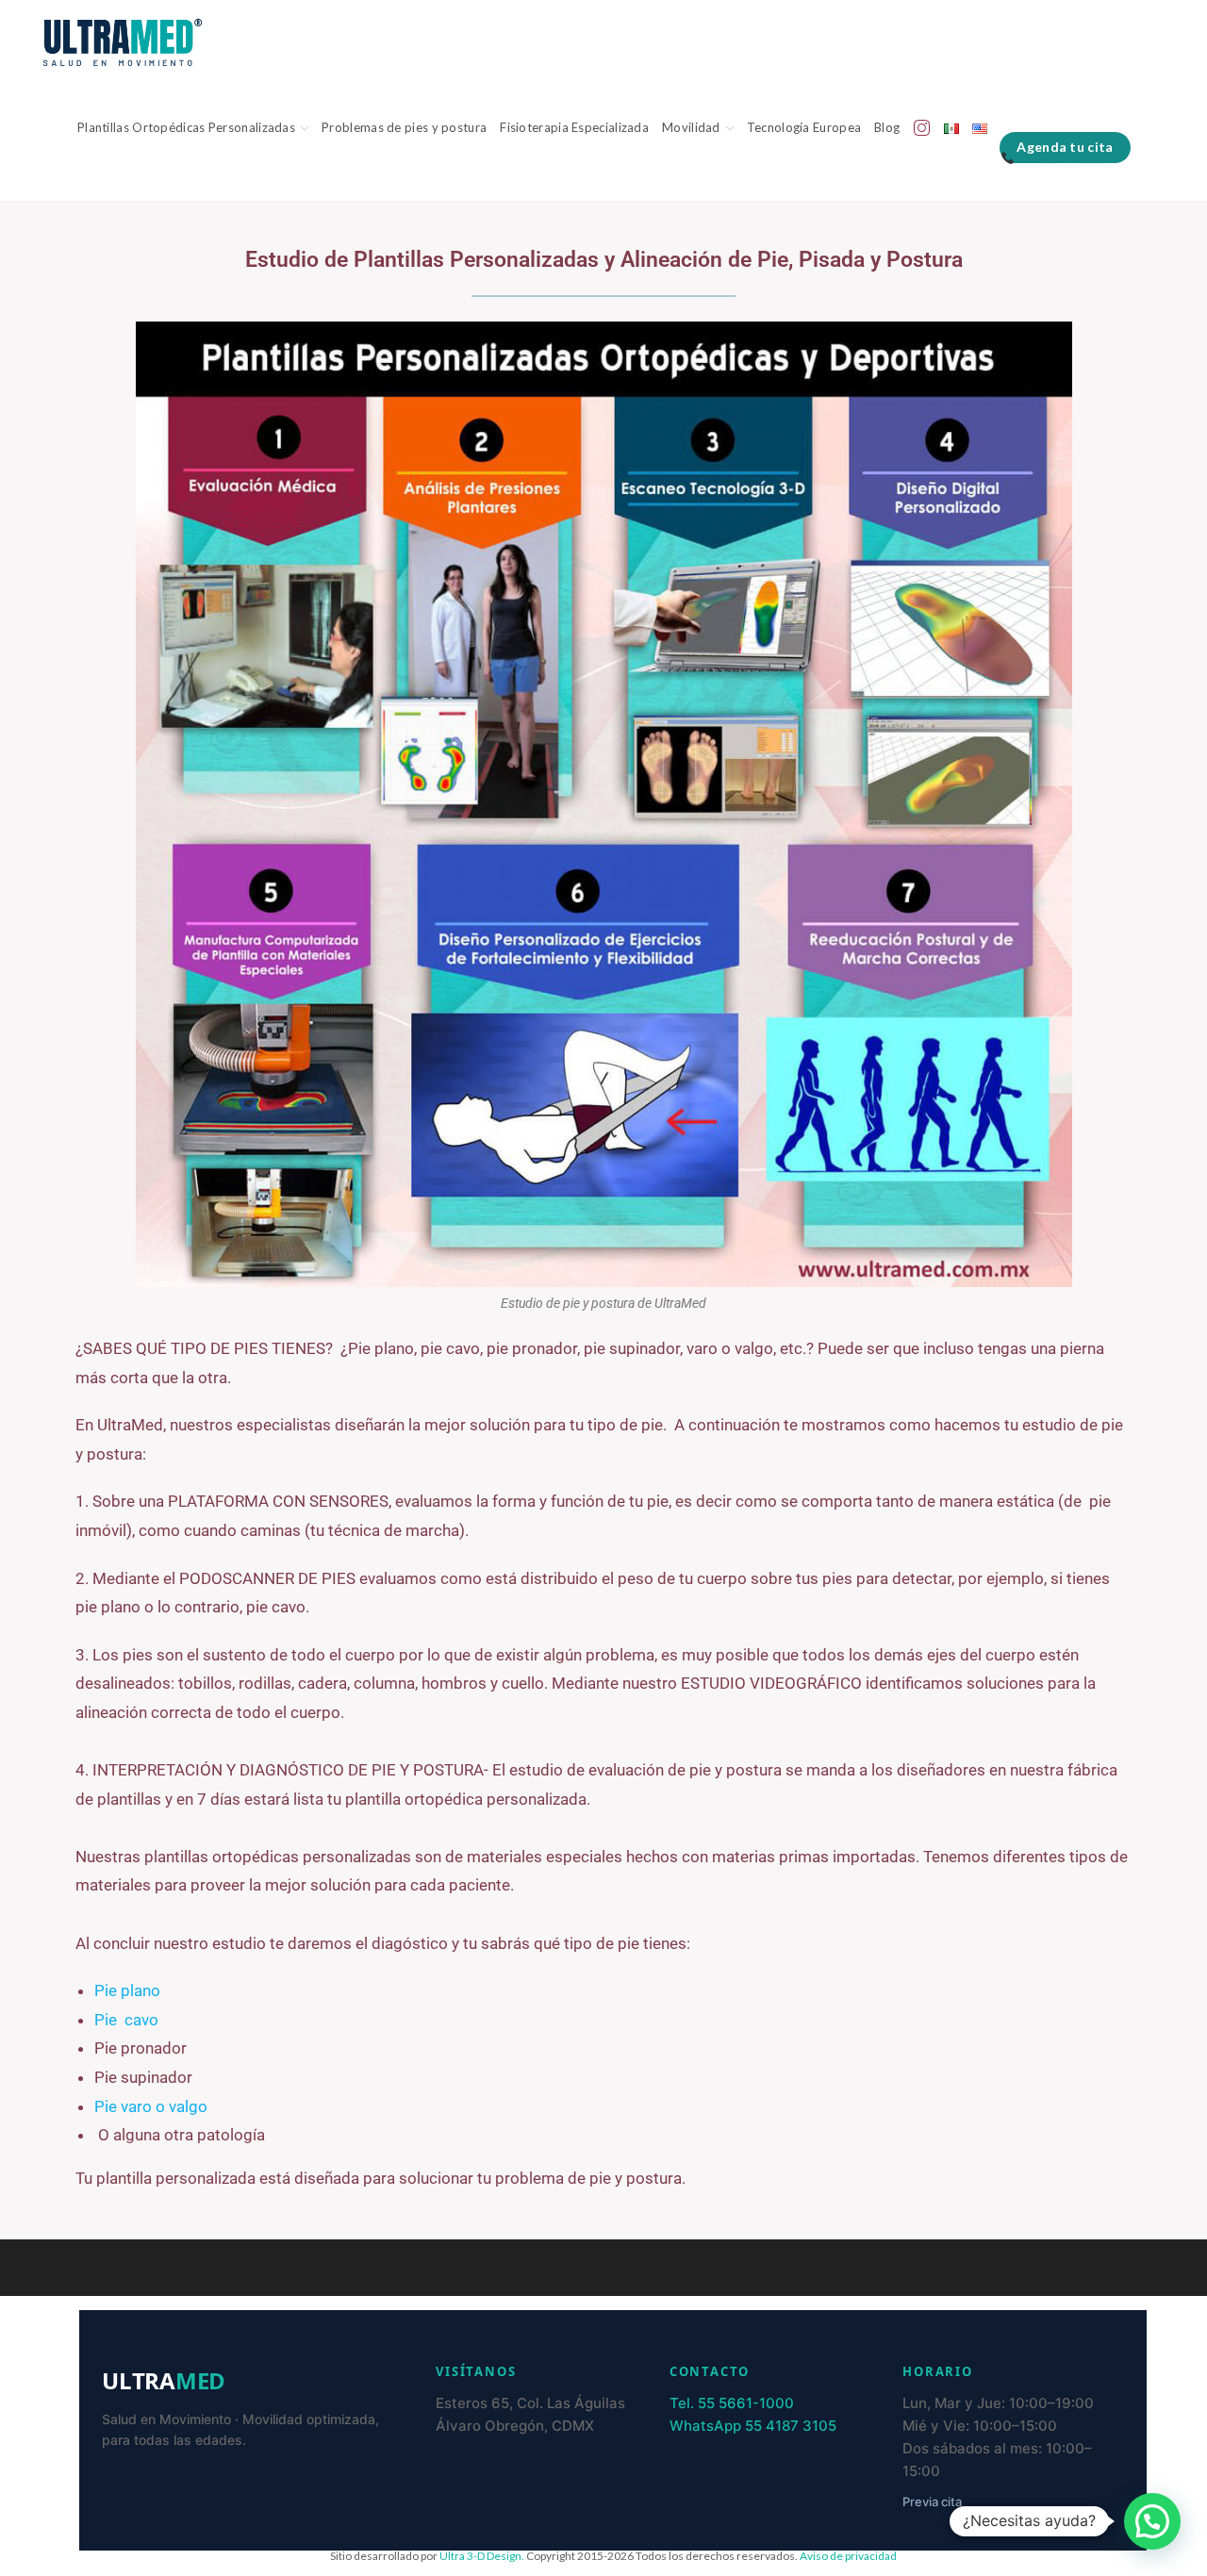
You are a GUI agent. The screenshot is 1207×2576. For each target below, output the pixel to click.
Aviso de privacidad (848, 2556)
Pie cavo (126, 2020)
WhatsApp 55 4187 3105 (753, 2426)
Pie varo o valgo (151, 2106)
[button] (1152, 2521)
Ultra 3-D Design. (483, 2556)
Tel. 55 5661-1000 (732, 2403)
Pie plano (127, 1990)
